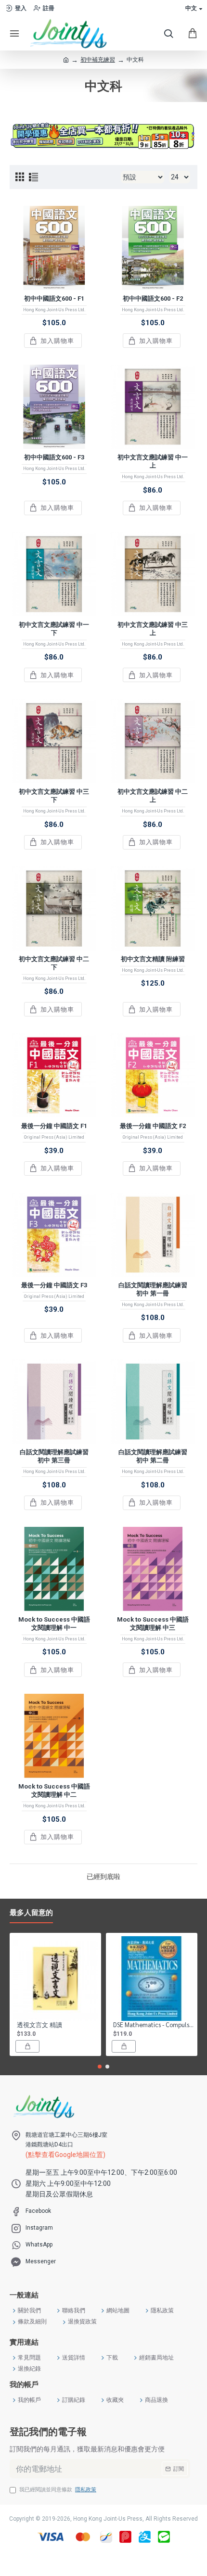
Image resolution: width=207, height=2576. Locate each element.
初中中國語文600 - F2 (153, 298)
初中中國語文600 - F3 (54, 457)
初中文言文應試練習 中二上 (153, 796)
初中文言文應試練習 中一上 (153, 461)
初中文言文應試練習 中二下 (54, 963)
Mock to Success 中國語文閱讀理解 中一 (54, 1624)
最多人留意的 (31, 1913)
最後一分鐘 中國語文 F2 (153, 1126)
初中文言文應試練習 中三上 (153, 629)
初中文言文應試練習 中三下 (54, 796)
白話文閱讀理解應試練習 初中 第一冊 (153, 1289)
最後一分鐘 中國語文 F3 (54, 1285)
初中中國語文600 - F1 (54, 298)
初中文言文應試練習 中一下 (54, 629)
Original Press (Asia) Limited (54, 1137)
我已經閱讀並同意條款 (58, 2490)
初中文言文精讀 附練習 (153, 959)
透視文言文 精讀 (39, 2025)
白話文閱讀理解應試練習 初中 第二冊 (153, 1456)
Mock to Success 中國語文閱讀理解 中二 (54, 1790)
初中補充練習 (98, 60)
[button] (100, 2067)
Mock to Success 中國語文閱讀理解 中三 (153, 1624)
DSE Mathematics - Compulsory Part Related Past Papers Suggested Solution (154, 2025)
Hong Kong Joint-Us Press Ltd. (54, 310)
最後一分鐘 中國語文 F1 (54, 1126)
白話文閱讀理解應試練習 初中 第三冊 (54, 1456)
